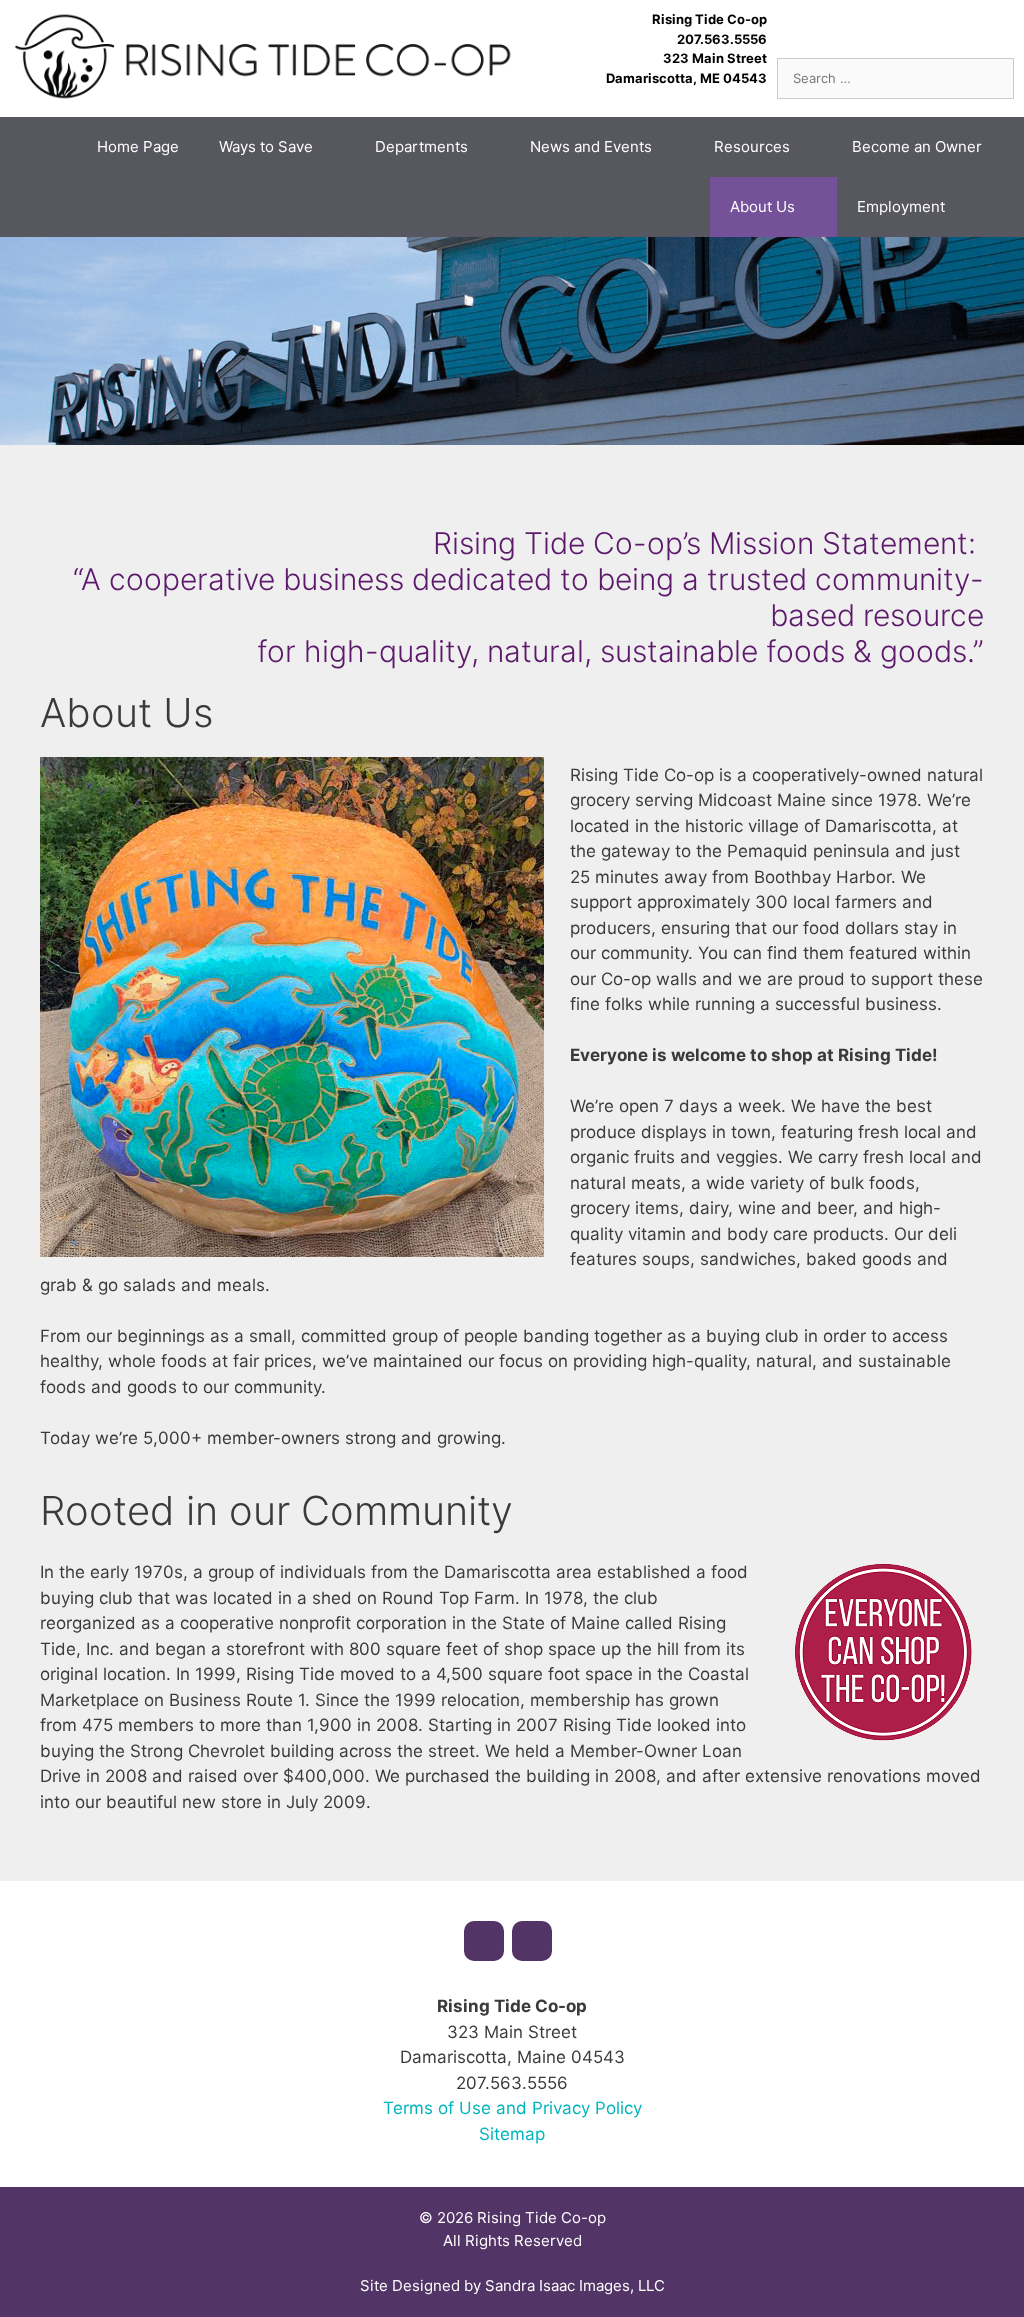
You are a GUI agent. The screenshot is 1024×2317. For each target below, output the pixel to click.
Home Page (138, 146)
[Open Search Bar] (994, 207)
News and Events (591, 146)
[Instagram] (532, 1941)
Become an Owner (917, 146)
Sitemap (512, 2134)
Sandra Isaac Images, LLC (575, 2285)
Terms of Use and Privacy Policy (512, 2108)
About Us (762, 206)
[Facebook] (484, 1941)
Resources (752, 146)
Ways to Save (266, 146)
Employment (901, 206)
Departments (421, 146)
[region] (512, 341)
